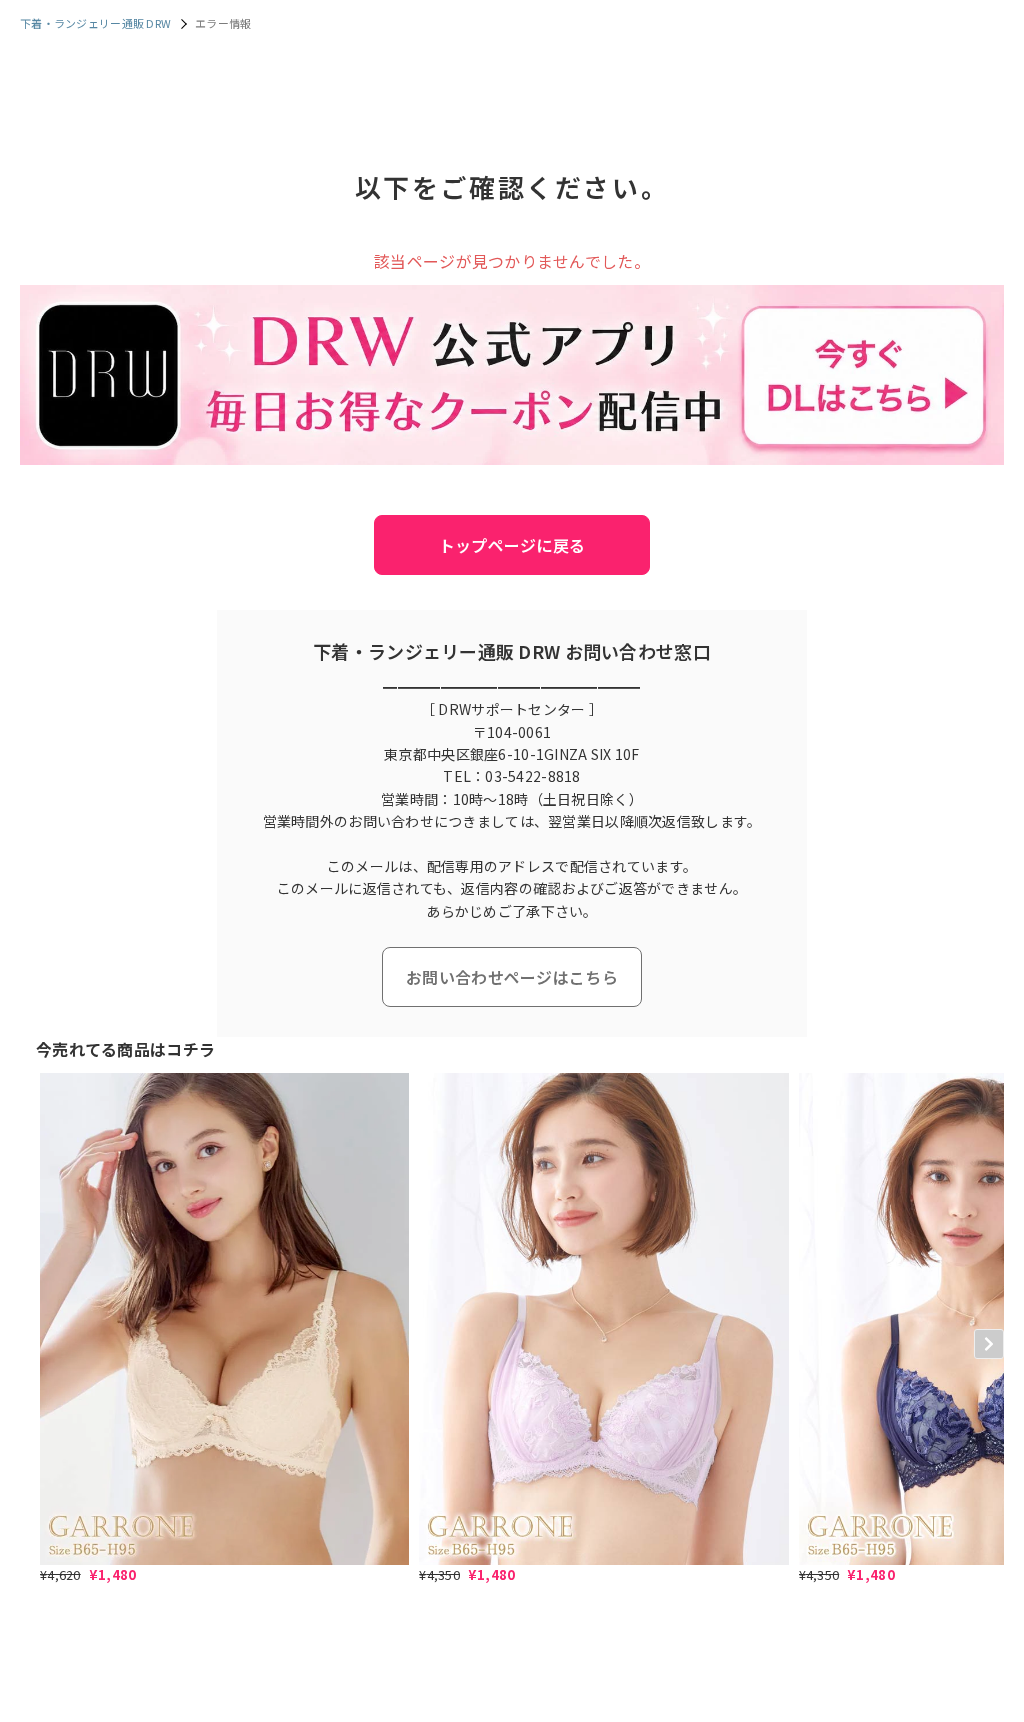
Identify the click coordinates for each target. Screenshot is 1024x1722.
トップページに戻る (512, 545)
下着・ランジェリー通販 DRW (95, 23)
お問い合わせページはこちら (512, 977)
